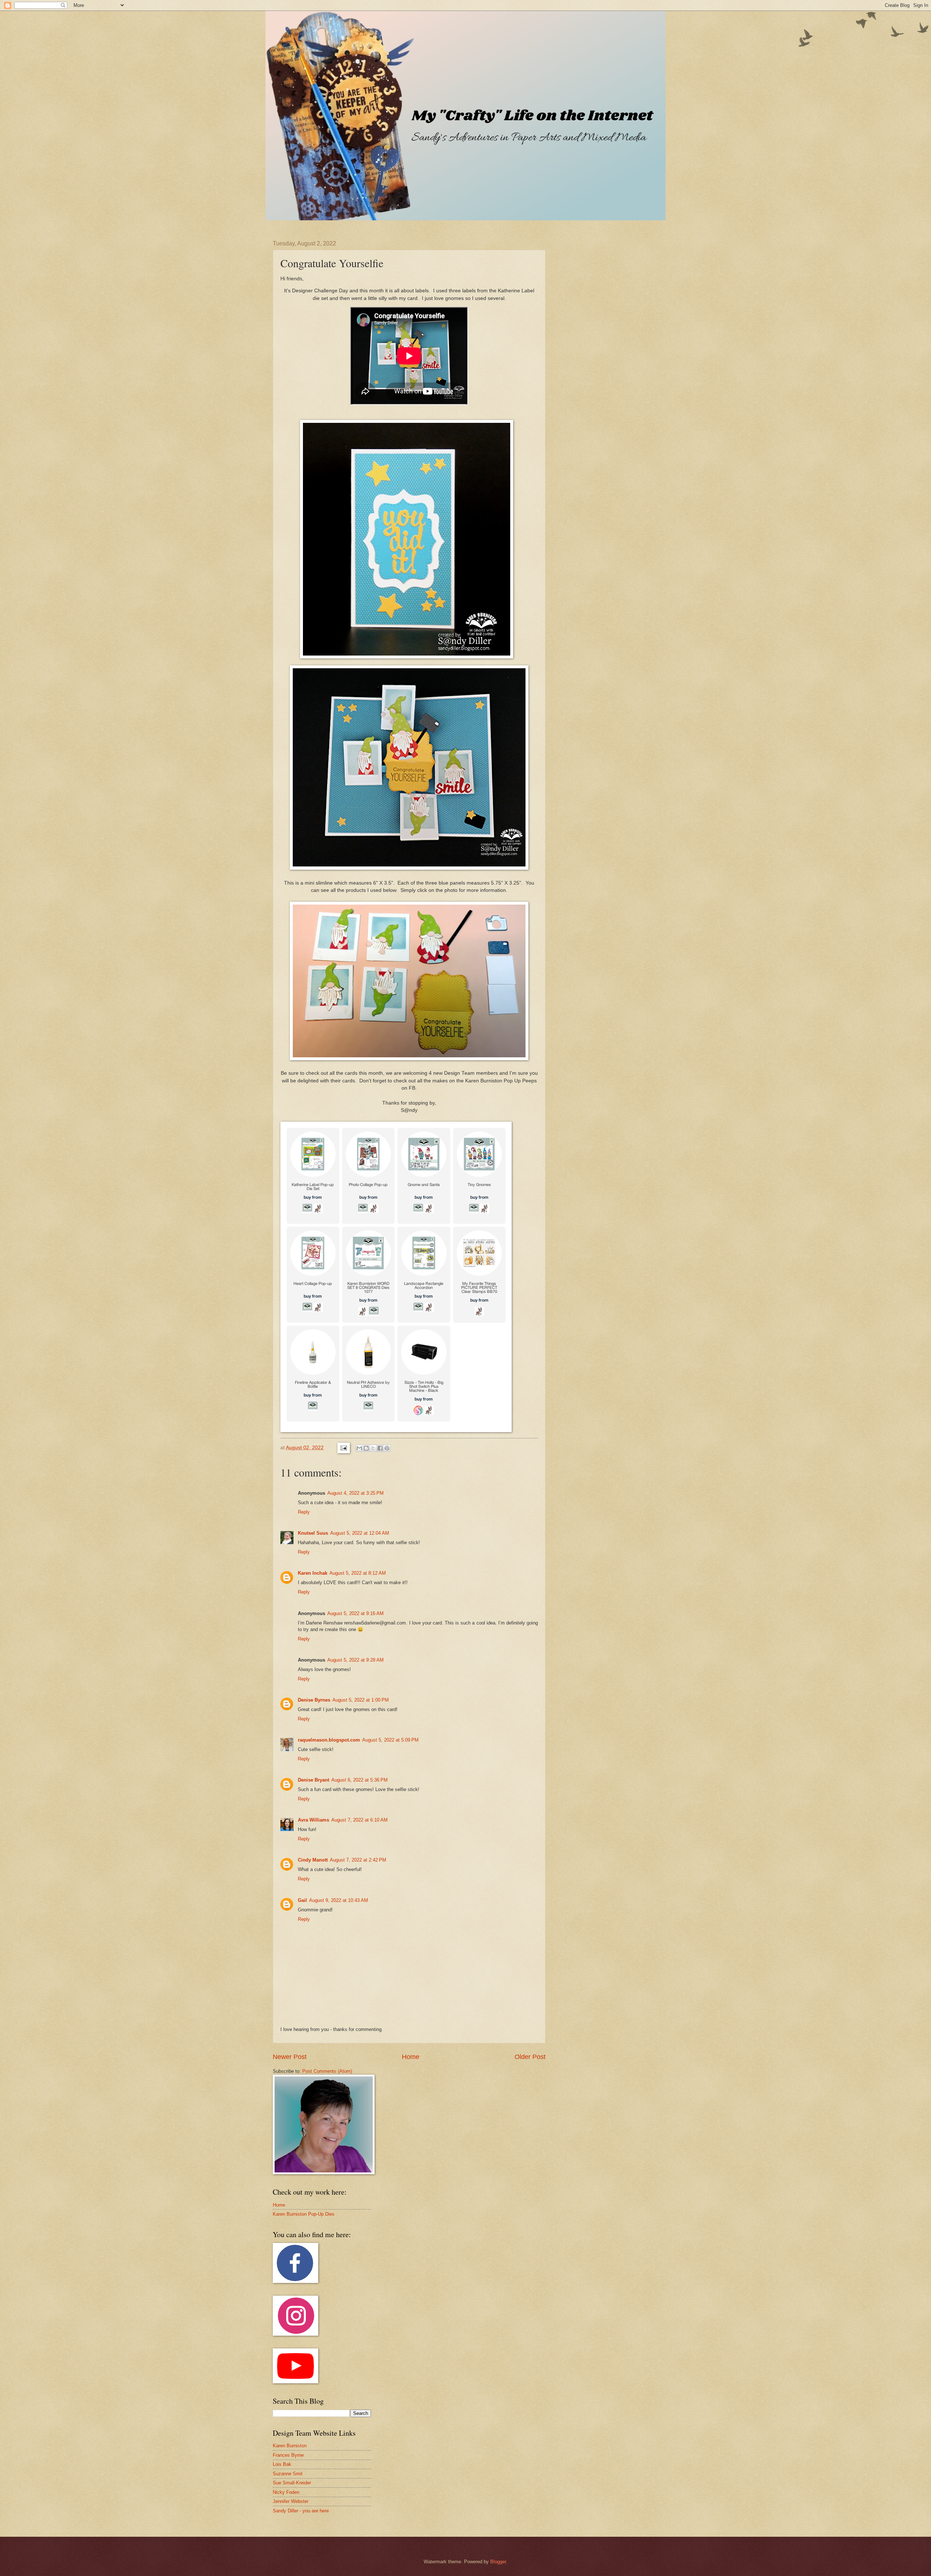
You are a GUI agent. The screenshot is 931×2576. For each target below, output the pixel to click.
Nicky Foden (286, 2492)
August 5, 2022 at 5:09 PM (390, 1740)
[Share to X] (373, 1448)
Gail (302, 1900)
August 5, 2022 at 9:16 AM (355, 1613)
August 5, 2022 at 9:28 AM (355, 1660)
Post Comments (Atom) (327, 2071)
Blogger (498, 2562)
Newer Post (290, 2057)
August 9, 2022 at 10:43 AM (339, 1900)
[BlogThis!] (366, 1448)
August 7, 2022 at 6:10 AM (359, 1820)
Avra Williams (313, 1820)
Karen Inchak (313, 1573)
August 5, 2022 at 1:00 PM (361, 1700)
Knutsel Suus (313, 1533)
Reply (304, 1512)
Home (411, 2057)
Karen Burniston (290, 2446)
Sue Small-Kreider (292, 2483)
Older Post (530, 2057)
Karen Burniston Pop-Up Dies (304, 2214)
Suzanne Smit (288, 2474)
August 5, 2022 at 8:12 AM (358, 1573)
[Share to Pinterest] (387, 1448)
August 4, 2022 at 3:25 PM (355, 1493)
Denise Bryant (313, 1780)
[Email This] (359, 1448)
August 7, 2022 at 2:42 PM (358, 1860)
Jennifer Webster (291, 2501)
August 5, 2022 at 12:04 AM (360, 1533)
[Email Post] (343, 1448)
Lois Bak (282, 2464)
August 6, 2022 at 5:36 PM (359, 1780)
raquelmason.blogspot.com (329, 1740)
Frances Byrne (288, 2455)
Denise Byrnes (314, 1700)
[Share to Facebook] (380, 1448)
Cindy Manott (313, 1860)
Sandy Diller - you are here (301, 2511)
